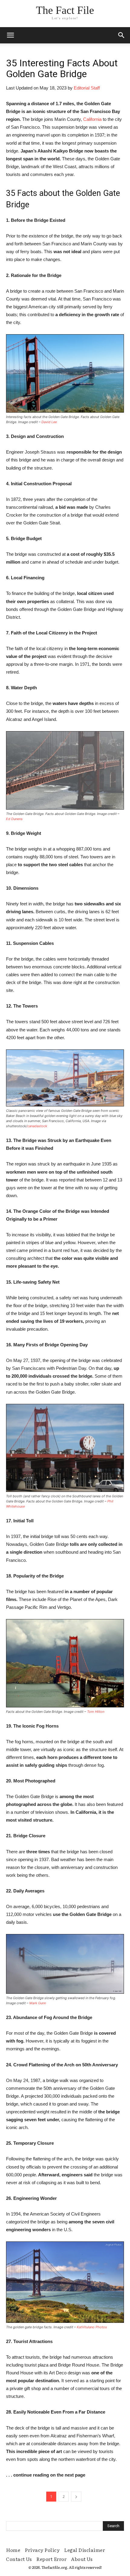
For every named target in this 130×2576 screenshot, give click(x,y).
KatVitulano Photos (92, 2327)
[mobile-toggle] (10, 35)
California (92, 119)
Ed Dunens (14, 819)
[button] (122, 35)
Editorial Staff (87, 88)
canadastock (37, 1126)
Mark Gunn (38, 2003)
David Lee (49, 422)
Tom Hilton (96, 1712)
